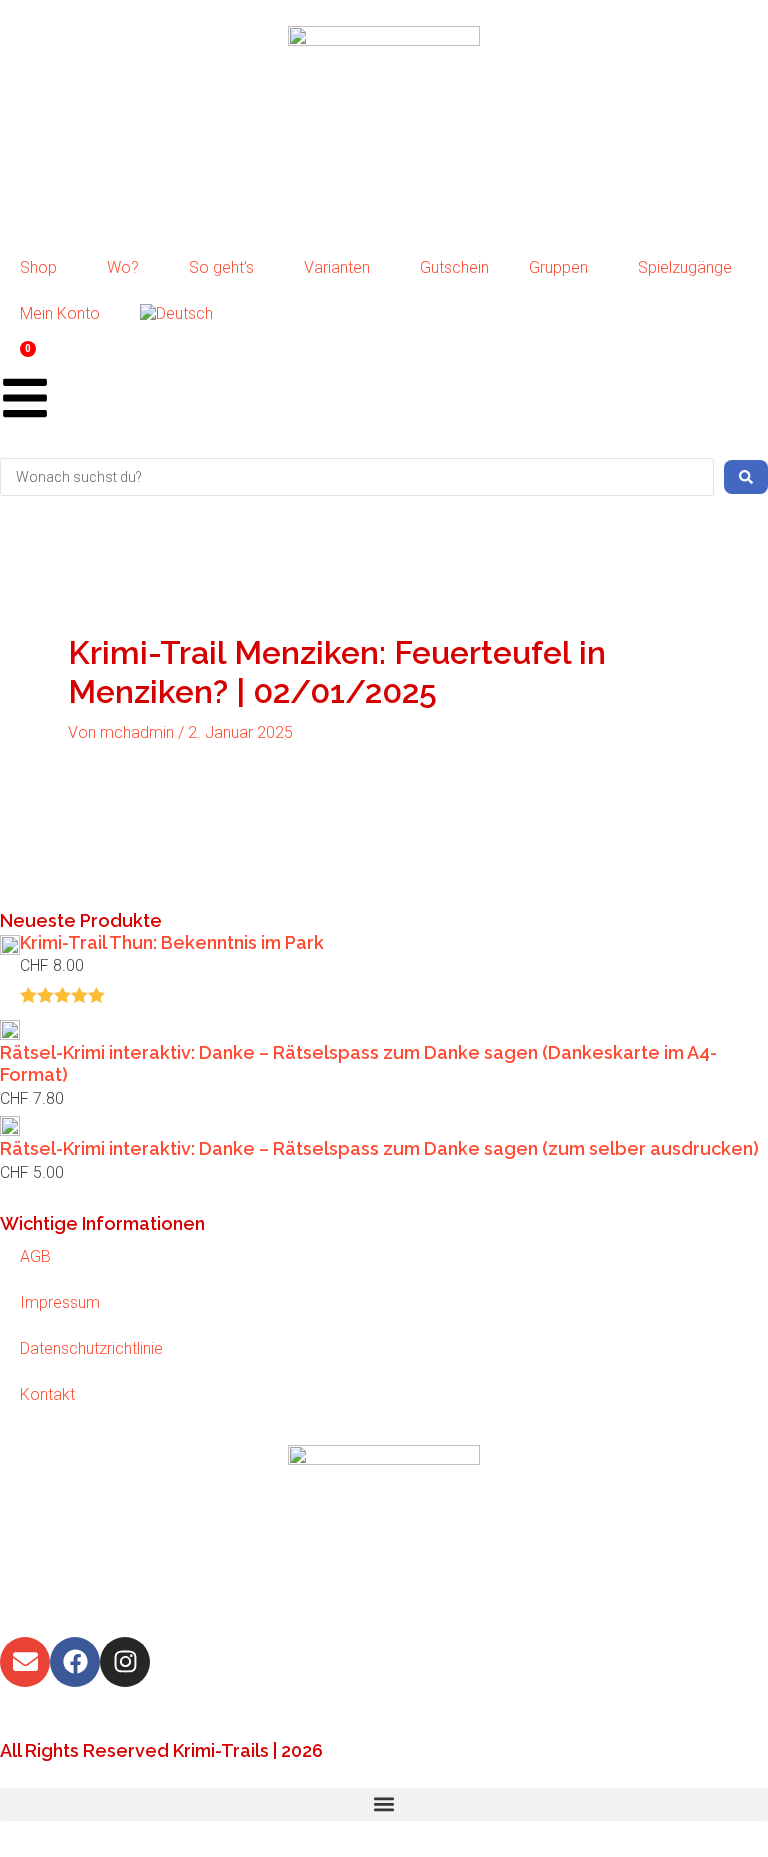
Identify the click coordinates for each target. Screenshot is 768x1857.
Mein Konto (60, 313)
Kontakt (47, 1394)
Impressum (60, 1302)
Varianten (337, 267)
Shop (38, 267)
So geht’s (221, 267)
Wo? (123, 267)
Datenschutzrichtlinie (91, 1348)
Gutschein (454, 267)
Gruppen (558, 267)
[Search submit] (746, 477)
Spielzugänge (685, 267)
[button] (384, 1804)
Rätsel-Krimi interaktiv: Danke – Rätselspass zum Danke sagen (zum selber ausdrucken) (379, 1148)
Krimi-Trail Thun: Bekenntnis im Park (172, 942)
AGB (35, 1256)
